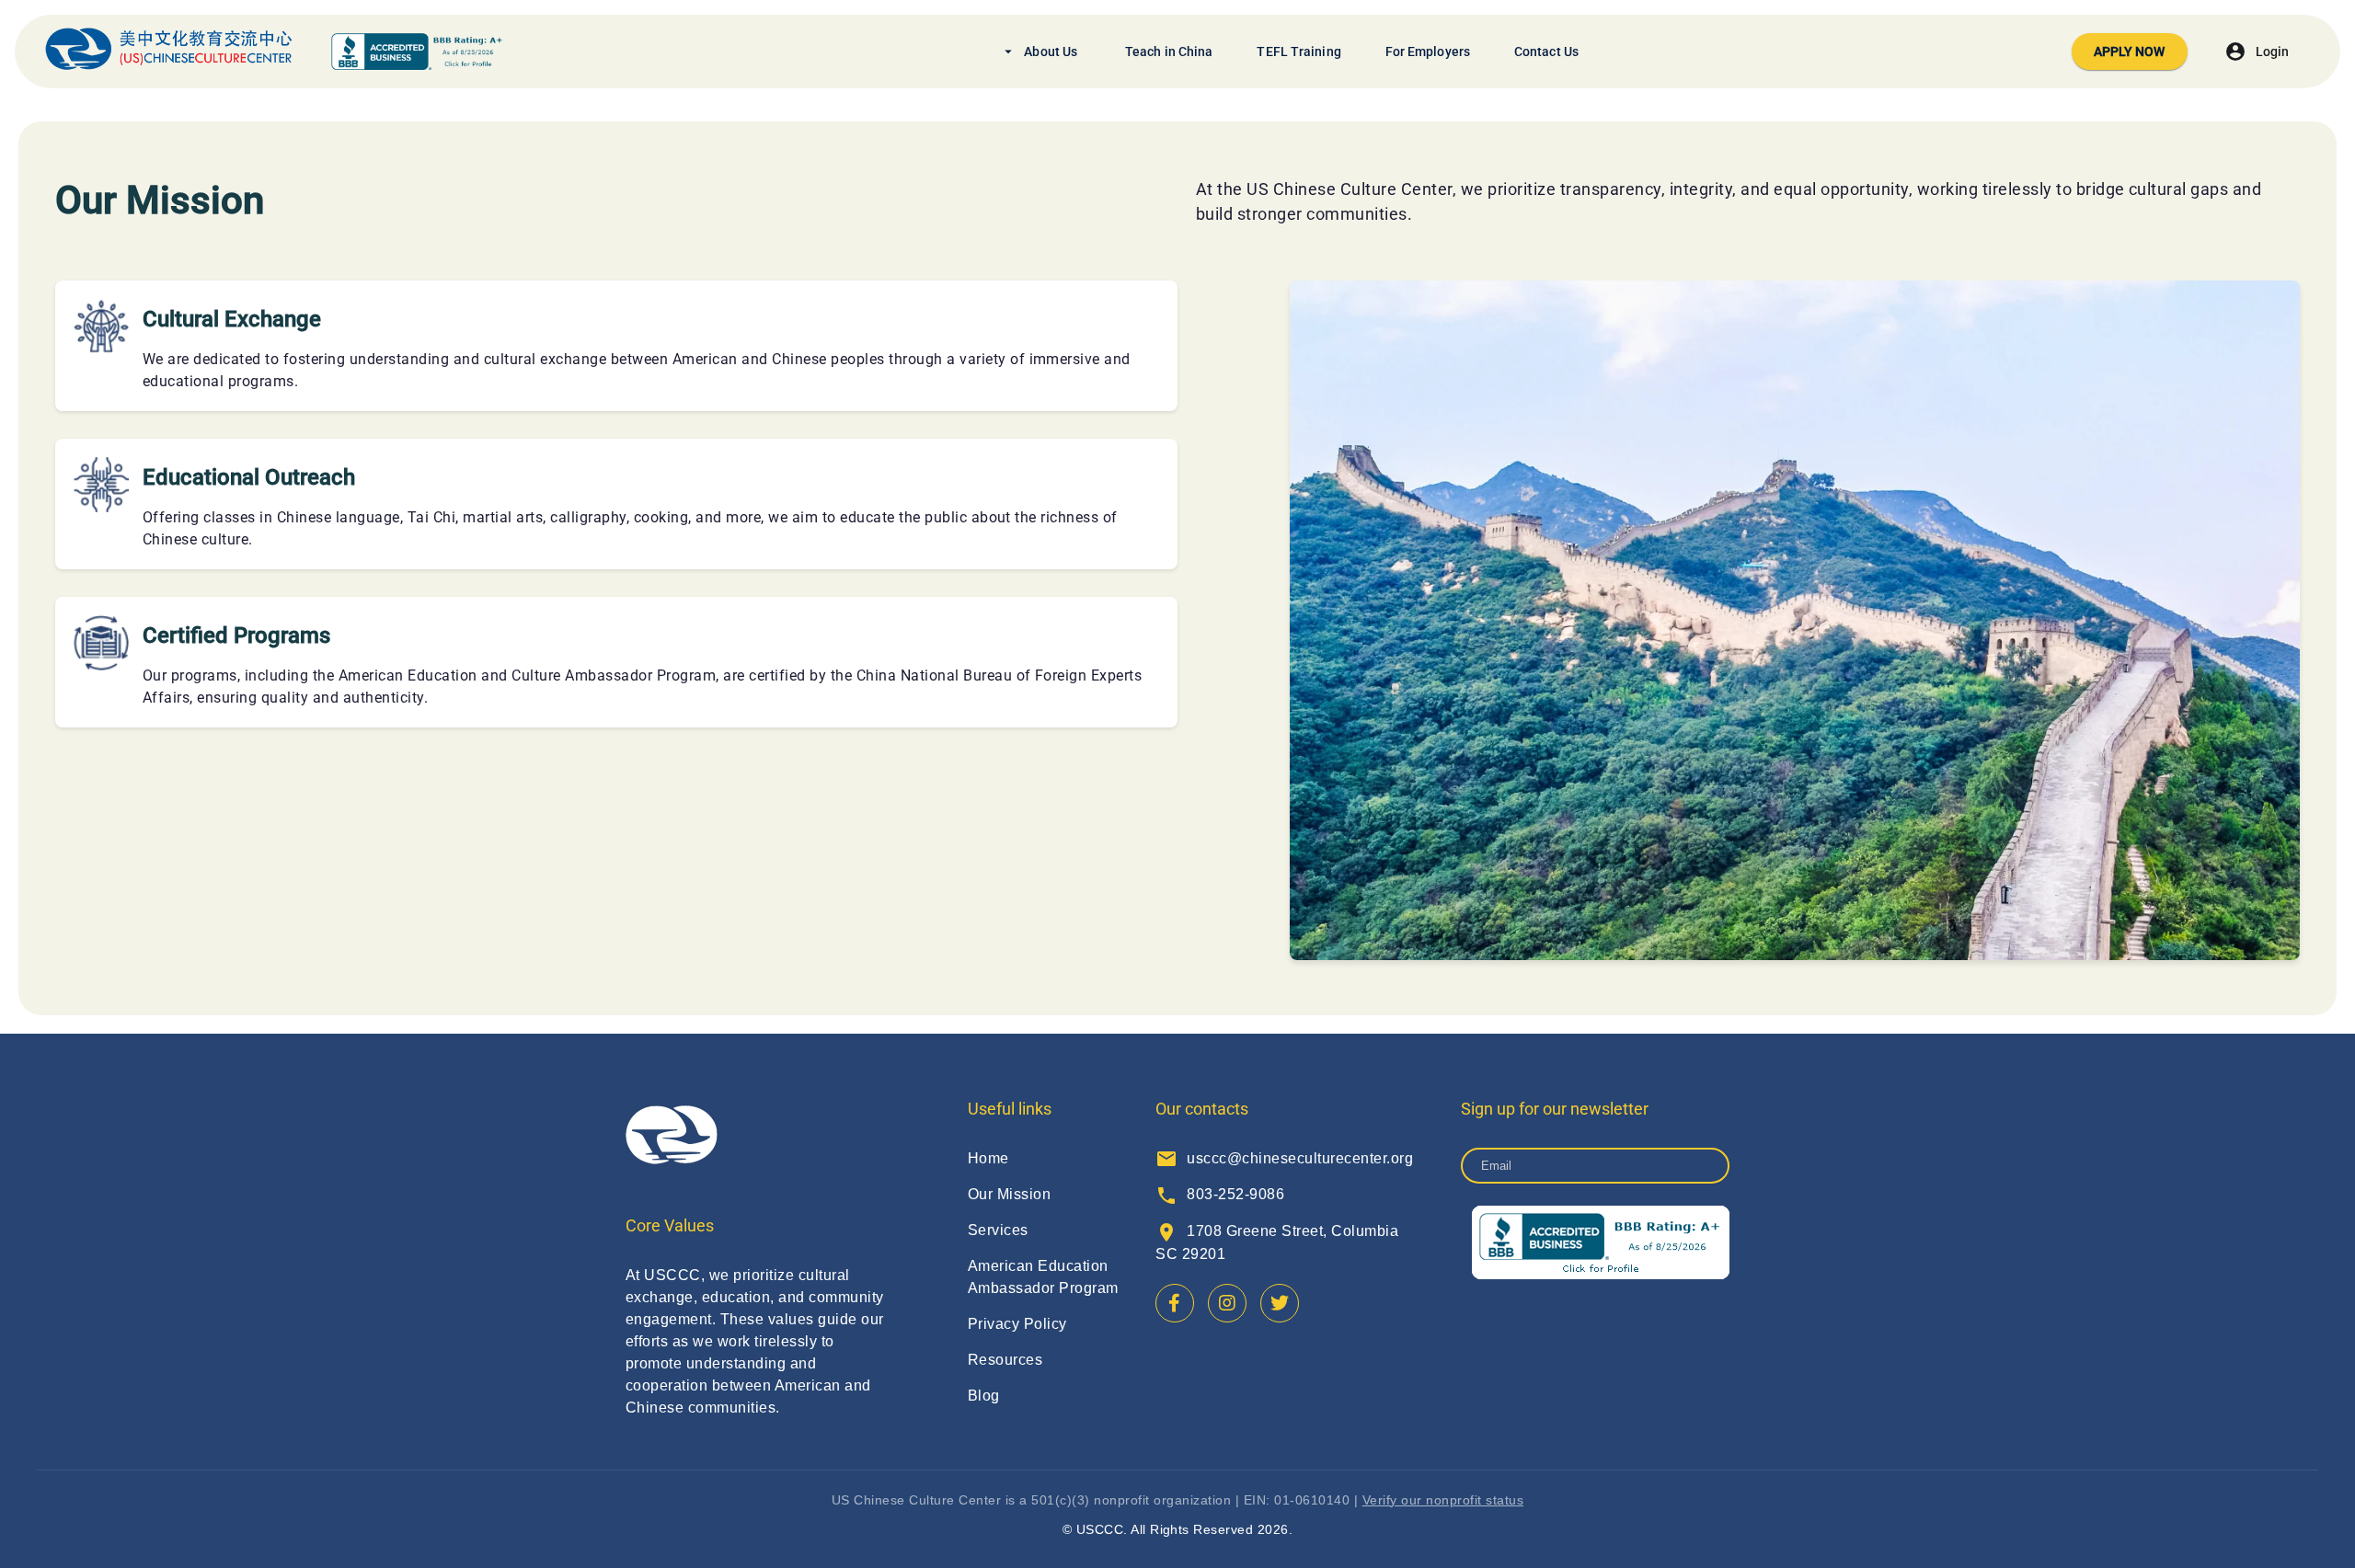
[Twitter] (1280, 1303)
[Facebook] (1175, 1303)
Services (998, 1230)
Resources (1005, 1360)
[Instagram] (1227, 1303)
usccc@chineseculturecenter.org (1284, 1158)
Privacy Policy (1017, 1324)
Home (988, 1158)
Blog (984, 1396)
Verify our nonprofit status (1443, 1500)
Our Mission (1009, 1194)
